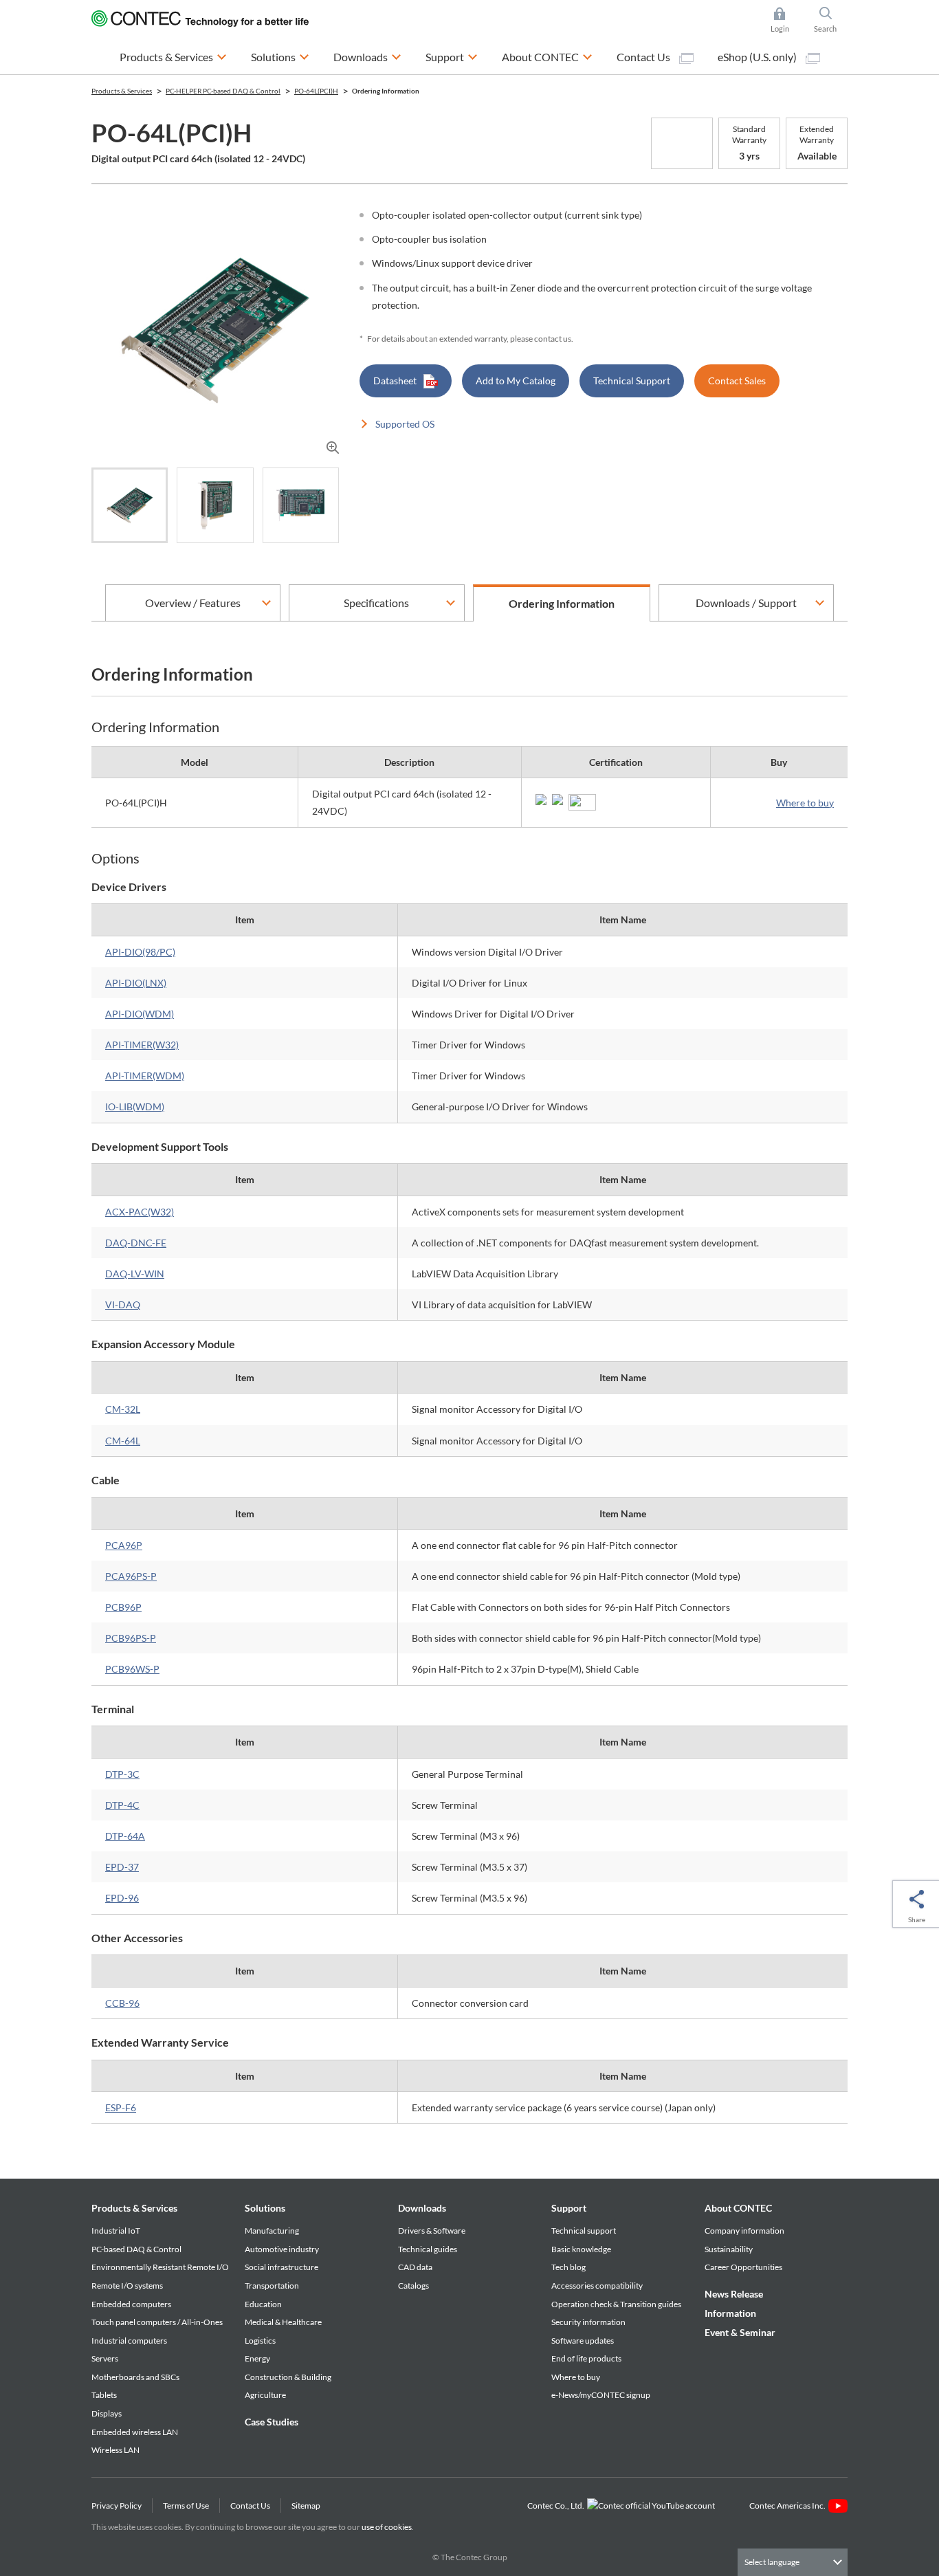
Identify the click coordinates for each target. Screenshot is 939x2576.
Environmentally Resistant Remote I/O (160, 2267)
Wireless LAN (115, 2450)
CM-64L (123, 1441)
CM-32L (123, 1409)
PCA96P (124, 1545)
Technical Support (632, 381)
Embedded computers (131, 2304)
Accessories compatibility (597, 2286)
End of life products (586, 2358)
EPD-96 (122, 1898)
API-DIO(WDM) (140, 1014)
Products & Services (134, 2208)
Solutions (265, 2208)
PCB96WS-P (132, 1669)
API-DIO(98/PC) (140, 952)
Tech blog (568, 2267)
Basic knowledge (581, 2249)
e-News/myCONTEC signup (601, 2395)
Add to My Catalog (516, 381)
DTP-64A (125, 1836)
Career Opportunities (743, 2267)
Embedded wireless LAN (135, 2432)
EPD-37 (122, 1867)
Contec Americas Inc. (789, 2506)
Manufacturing (272, 2231)
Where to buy (805, 803)
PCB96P (123, 1607)
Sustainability (729, 2249)
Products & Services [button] (173, 56)
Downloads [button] (367, 56)
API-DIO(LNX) (136, 983)
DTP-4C (122, 1805)
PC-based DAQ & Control (136, 2249)
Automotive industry (282, 2249)
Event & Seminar (740, 2332)
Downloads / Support (746, 603)
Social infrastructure (281, 2267)
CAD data (415, 2267)
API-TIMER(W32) (142, 1045)
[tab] (130, 505)
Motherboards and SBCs (135, 2377)
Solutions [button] (280, 56)
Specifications (376, 603)
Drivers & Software (432, 2231)
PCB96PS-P (131, 1638)
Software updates (583, 2341)
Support (569, 2208)
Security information (588, 2322)
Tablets (104, 2395)
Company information (744, 2231)
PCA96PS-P (131, 1576)
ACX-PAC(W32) (140, 1212)
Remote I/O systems (127, 2286)
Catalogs (413, 2286)
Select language (772, 2562)
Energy (257, 2358)
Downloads (422, 2208)
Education (263, 2304)
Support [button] (452, 56)
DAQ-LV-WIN (135, 1274)
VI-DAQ (123, 1304)
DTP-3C (122, 1774)
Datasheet (395, 381)
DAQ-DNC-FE (136, 1243)
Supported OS (405, 424)
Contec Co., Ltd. (557, 2506)
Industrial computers (129, 2341)
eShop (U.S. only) (758, 57)
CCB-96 (122, 2003)
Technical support (584, 2231)
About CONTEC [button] (547, 56)
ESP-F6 (121, 2107)
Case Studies (272, 2422)
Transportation (272, 2286)
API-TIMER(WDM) (145, 1076)
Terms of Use (186, 2506)
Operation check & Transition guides (616, 2304)
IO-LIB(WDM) (135, 1107)
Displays (107, 2413)
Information (730, 2313)
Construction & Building (288, 2377)
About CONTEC (738, 2208)
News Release (734, 2294)
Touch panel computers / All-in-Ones (157, 2322)
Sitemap (306, 2506)
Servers (105, 2358)
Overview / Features (193, 603)
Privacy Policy (117, 2506)
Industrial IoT (116, 2231)
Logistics (260, 2341)
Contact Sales (737, 381)
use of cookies (387, 2527)
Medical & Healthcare (283, 2322)
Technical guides (428, 2249)
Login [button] (786, 21)
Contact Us (644, 57)
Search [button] (831, 21)
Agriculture (265, 2395)
